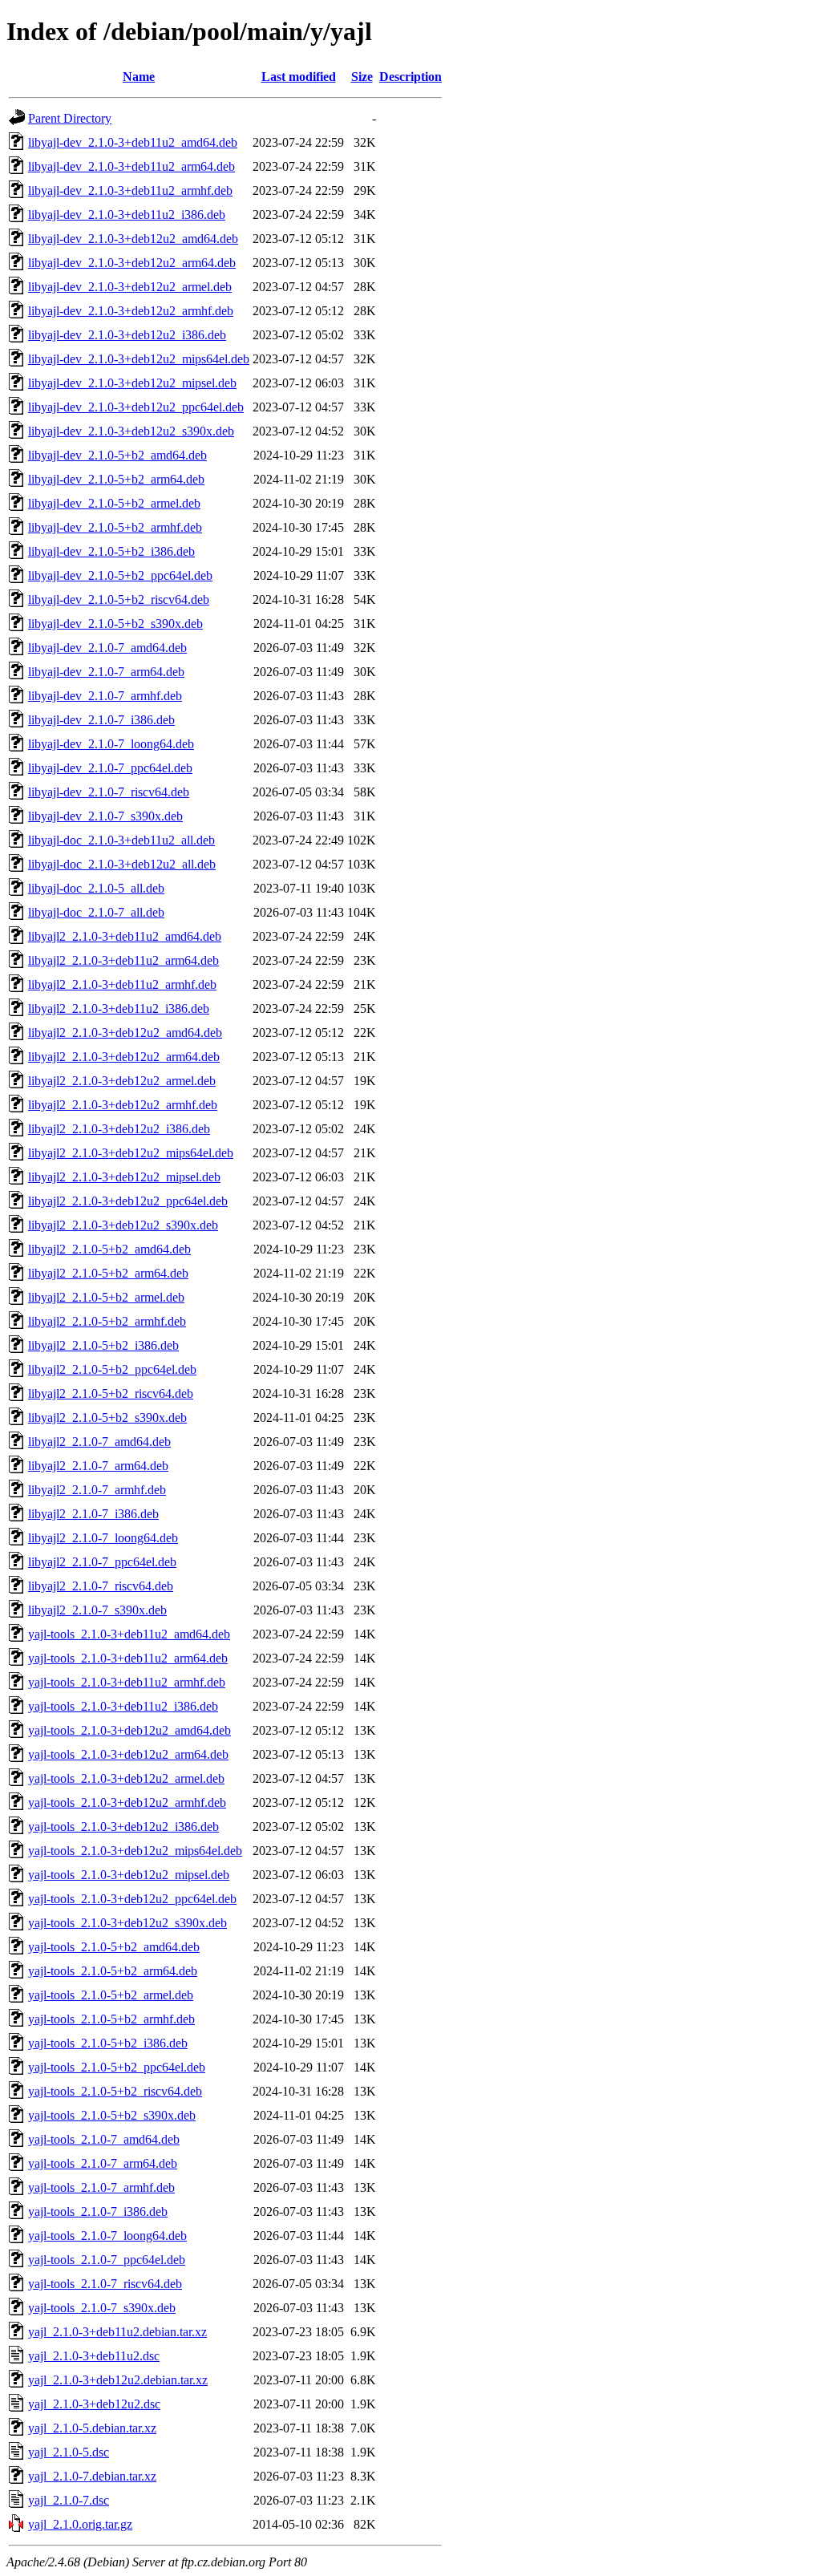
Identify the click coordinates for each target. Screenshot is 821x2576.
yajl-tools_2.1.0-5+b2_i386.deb (108, 2043)
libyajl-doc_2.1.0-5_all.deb (96, 888)
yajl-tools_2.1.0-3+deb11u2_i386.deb (123, 1706)
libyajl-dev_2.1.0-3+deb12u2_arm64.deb (132, 263)
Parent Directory (70, 118)
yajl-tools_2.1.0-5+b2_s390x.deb (112, 2115)
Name (139, 77)
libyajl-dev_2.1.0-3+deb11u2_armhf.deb (130, 190)
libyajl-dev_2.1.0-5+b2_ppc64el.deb (120, 575)
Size (362, 77)
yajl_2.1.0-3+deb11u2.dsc (94, 2356)
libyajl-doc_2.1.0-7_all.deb (96, 912)
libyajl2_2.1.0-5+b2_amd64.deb (109, 1249)
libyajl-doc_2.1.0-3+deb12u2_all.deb (122, 864)
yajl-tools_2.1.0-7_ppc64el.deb (107, 2260)
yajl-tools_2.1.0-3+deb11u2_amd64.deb (129, 1634)
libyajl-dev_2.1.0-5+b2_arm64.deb (116, 479)
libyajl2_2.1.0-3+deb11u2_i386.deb (119, 1009)
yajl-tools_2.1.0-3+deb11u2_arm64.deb (128, 1658)
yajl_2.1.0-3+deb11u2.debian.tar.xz (117, 2332)
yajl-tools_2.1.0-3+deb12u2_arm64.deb (128, 1754)
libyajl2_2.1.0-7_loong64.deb (103, 1538)
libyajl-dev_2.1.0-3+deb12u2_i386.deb (127, 335)
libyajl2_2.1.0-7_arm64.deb (98, 1466)
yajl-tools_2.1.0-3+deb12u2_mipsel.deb (129, 1875)
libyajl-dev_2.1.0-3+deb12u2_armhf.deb (131, 311)
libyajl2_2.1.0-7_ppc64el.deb (102, 1562)
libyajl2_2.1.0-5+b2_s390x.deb (107, 1418)
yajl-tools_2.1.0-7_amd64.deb (104, 2139)
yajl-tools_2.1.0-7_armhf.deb (101, 2187)
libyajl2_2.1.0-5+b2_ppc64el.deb (112, 1369)
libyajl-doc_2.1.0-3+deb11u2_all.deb (121, 840)
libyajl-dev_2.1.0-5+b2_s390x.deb (115, 624)
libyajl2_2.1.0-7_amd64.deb (99, 1442)
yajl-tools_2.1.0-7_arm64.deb (103, 2163)
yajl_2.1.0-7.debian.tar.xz (92, 2476)
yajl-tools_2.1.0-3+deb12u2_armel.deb (126, 1778)
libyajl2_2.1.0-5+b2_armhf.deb (107, 1321)
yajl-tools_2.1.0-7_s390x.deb (102, 2308)
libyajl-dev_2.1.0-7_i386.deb (101, 720)
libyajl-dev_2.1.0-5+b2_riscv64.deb (119, 599)
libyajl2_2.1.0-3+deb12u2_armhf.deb (123, 1105)
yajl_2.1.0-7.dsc (69, 2500)
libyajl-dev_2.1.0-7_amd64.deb (107, 648)
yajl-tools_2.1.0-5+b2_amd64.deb (114, 1947)
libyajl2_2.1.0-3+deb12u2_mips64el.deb (131, 1153)
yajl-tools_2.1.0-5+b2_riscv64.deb (115, 2091)
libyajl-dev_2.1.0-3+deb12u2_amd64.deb (133, 239)
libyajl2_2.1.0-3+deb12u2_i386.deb (119, 1129)
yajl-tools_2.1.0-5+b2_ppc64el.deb (117, 2067)
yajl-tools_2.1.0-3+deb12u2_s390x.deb (127, 1923)
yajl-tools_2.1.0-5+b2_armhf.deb (111, 2019)
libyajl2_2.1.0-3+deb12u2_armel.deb (122, 1081)
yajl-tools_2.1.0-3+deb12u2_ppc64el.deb (132, 1899)
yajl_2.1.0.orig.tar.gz (80, 2524)
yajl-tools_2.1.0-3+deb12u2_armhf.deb (127, 1802)
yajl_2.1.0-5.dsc (69, 2452)
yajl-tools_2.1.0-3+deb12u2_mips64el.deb (135, 1851)
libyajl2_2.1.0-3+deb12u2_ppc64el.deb (128, 1201)
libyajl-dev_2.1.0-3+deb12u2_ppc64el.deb (136, 407)
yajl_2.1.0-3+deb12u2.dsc (94, 2404)
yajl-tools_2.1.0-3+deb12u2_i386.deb (123, 1827)
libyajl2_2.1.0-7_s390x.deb (97, 1610)
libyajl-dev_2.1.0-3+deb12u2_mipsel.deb (132, 383)
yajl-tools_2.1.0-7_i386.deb (98, 2211)
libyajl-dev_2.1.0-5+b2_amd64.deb (117, 455)
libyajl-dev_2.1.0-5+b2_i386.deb (111, 551)
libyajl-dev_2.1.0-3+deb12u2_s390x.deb (131, 431)
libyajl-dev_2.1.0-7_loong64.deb (111, 744)
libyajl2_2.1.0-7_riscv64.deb (101, 1586)
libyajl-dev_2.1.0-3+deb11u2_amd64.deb (133, 142)
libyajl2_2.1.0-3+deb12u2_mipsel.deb (124, 1177)
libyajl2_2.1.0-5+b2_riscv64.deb (111, 1393)
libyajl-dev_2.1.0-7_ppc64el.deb (110, 768)
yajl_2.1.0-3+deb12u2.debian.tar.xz (118, 2380)
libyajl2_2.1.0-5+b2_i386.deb (103, 1345)
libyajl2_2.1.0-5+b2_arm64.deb (108, 1273)
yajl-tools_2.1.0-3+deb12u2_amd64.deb (129, 1730)
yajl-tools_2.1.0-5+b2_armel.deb (111, 1995)
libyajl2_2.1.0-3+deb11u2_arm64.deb (123, 960)
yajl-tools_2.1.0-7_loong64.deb (107, 2236)
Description (410, 77)
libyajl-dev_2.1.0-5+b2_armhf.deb (115, 527)
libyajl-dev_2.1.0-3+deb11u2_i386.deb (127, 215)
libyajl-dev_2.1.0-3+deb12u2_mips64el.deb (139, 359)
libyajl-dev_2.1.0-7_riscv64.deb (109, 792)
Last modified (299, 77)
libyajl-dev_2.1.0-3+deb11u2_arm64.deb (131, 166)
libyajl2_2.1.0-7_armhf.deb (97, 1490)
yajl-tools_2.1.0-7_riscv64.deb (105, 2284)
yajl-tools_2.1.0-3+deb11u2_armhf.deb (127, 1682)
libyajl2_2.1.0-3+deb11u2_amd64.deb (125, 936)
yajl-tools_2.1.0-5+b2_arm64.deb (113, 1971)
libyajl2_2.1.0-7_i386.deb (93, 1514)
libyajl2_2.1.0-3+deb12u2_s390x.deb (123, 1225)
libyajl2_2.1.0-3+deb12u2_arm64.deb (124, 1057)
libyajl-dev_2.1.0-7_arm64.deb (106, 672)
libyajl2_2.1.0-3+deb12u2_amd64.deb (125, 1033)
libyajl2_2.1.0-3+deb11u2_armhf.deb (122, 984)
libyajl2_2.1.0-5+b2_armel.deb (106, 1297)
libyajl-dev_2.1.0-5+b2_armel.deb (114, 503)
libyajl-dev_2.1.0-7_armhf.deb (105, 696)
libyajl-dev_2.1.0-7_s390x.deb (105, 816)
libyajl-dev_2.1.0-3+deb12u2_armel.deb (130, 287)
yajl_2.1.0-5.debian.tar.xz (92, 2428)
